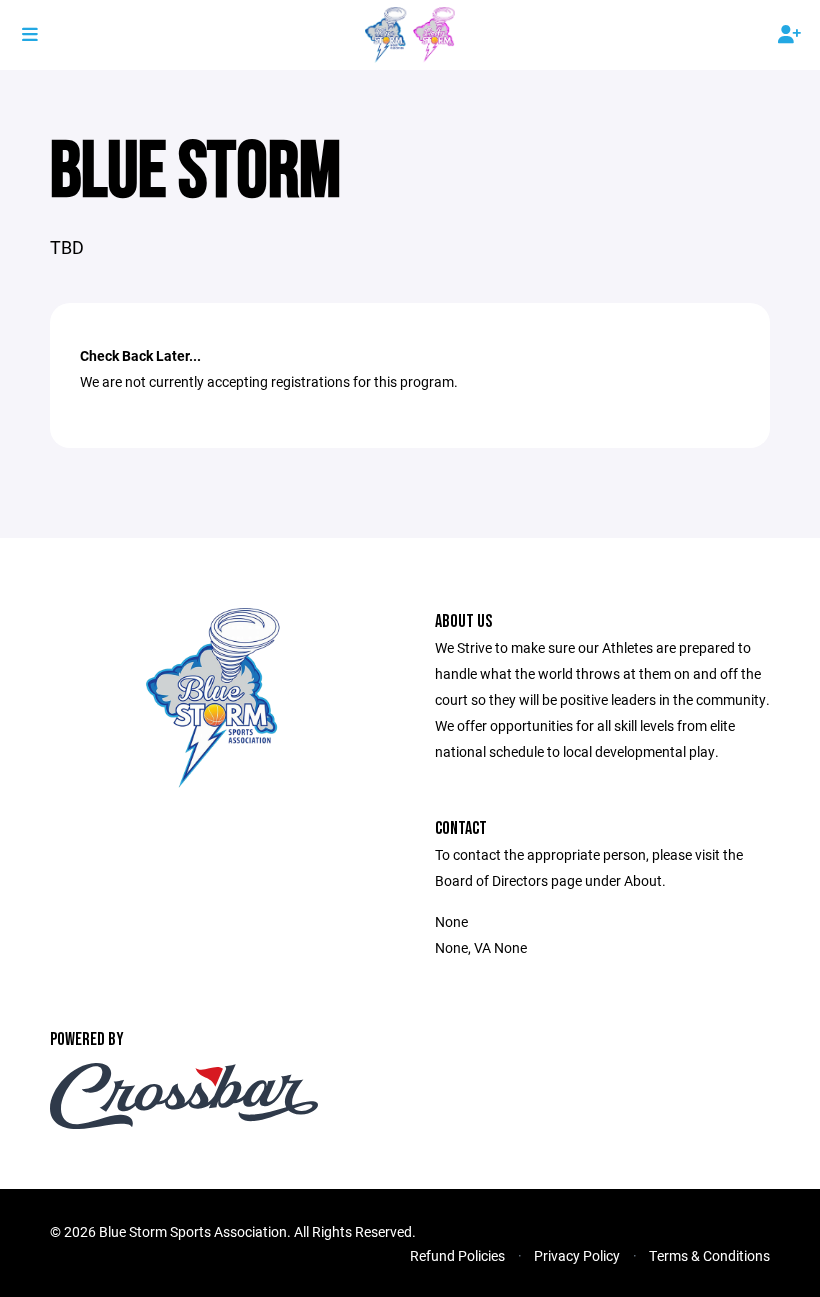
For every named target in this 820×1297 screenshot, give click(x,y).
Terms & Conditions (709, 1255)
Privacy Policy (577, 1255)
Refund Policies (457, 1255)
